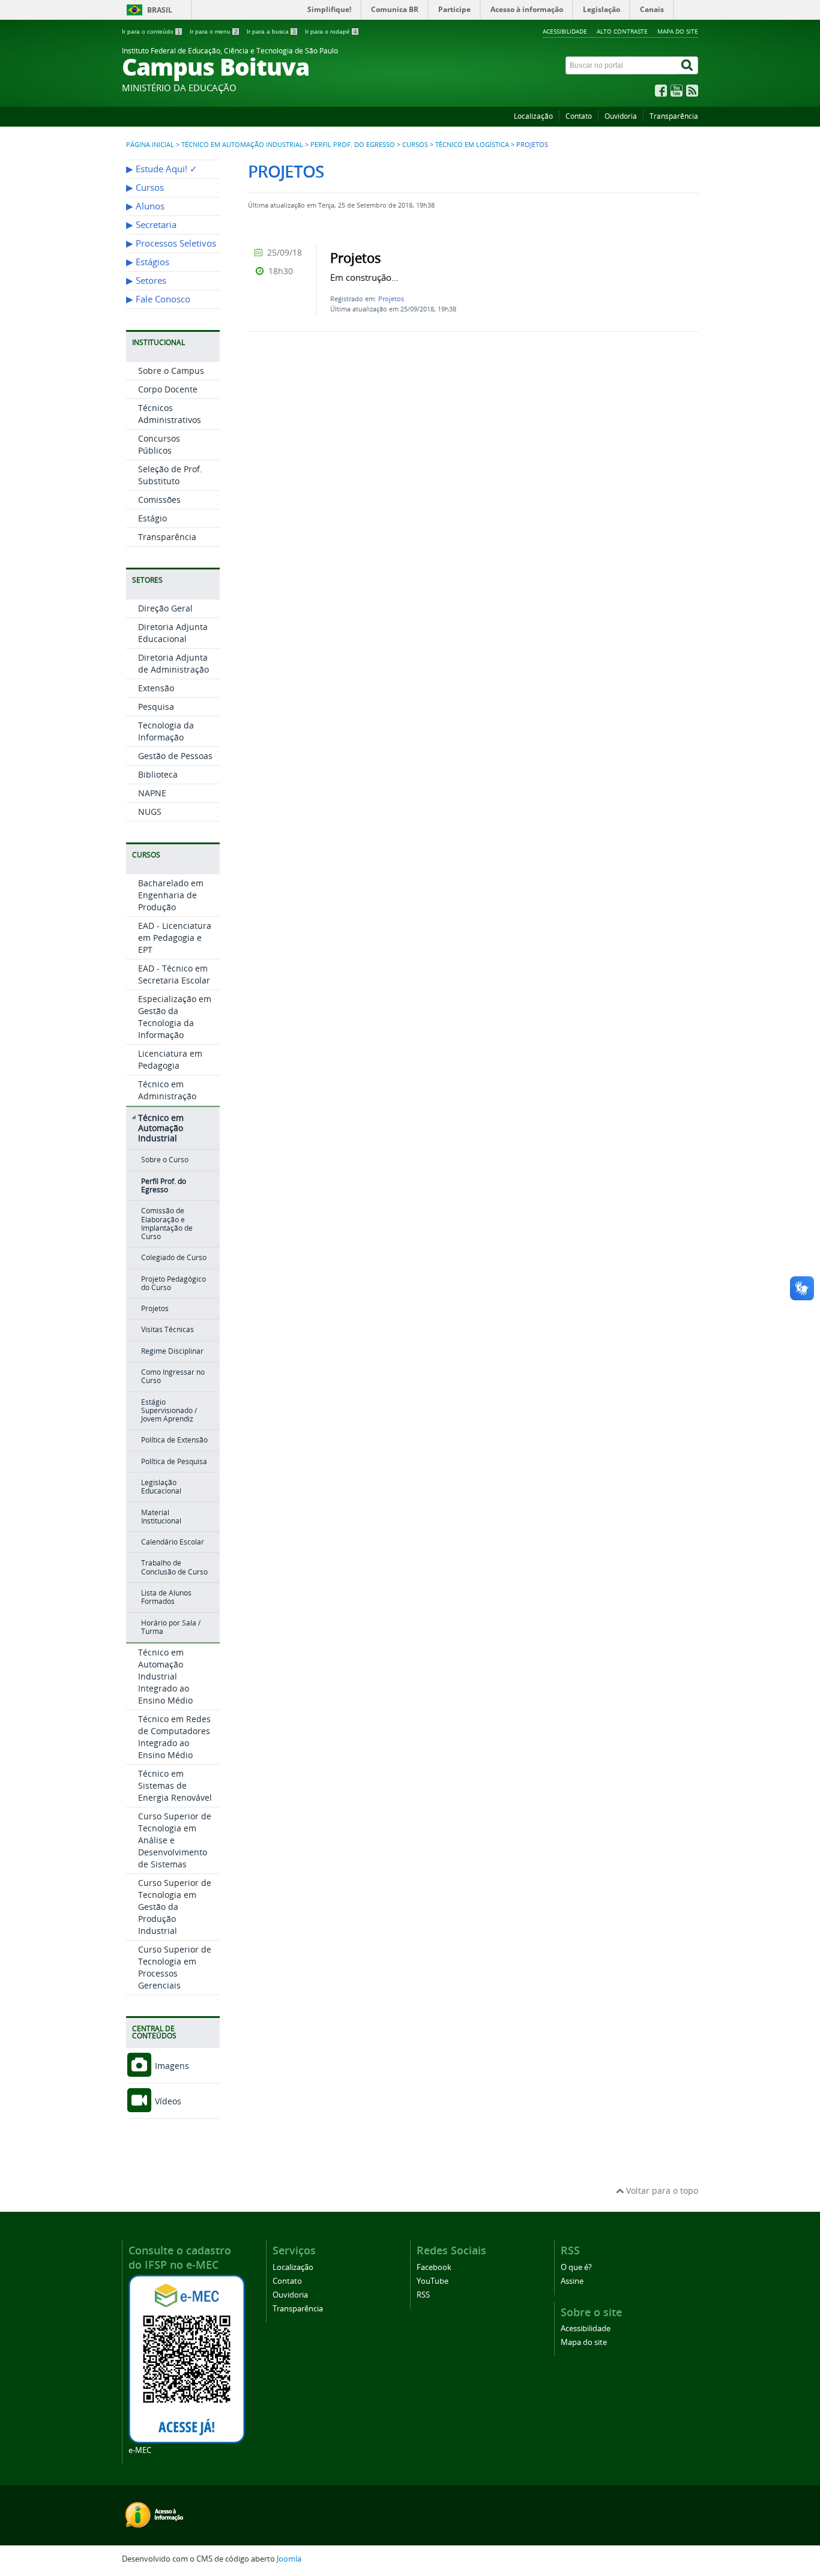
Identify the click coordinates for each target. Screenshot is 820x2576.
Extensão (156, 688)
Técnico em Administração (167, 1090)
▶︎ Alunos (145, 206)
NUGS (150, 812)
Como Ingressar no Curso (173, 1376)
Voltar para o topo (661, 2190)
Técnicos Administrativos (170, 414)
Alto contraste (622, 31)
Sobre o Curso (165, 1160)
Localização (533, 116)
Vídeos (167, 2101)
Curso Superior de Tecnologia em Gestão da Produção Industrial (175, 1907)
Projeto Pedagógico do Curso (173, 1283)
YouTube (433, 2281)
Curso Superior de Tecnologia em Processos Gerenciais (175, 1967)
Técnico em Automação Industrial (242, 145)
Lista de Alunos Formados (166, 1597)
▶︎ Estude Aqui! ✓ (162, 169)
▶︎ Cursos (145, 188)
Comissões (159, 500)
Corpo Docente (168, 389)
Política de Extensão (174, 1440)
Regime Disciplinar (172, 1351)
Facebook (434, 2267)
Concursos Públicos (159, 444)
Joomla (289, 2559)
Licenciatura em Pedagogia (170, 1059)
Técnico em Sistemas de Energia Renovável (175, 1785)
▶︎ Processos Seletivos (171, 243)
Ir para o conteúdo (151, 32)
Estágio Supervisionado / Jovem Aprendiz (169, 1411)
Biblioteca (158, 774)
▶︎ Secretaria (151, 225)
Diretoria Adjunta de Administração (173, 663)
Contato (579, 116)
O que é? (576, 2267)
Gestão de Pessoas (175, 756)
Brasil (160, 10)
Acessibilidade (565, 31)
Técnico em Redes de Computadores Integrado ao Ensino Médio (174, 1737)
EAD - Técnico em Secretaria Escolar (174, 974)
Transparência (674, 116)
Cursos (415, 145)
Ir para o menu (214, 32)
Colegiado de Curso (174, 1257)
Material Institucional (161, 1517)
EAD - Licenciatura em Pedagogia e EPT (175, 938)
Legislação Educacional (161, 1487)
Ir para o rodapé (331, 32)
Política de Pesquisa (174, 1461)
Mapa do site (678, 31)
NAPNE (152, 793)
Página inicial (150, 145)
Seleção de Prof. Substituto (170, 475)
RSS (423, 2295)
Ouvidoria (621, 116)
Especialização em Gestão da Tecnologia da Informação (175, 1017)
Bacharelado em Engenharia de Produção (171, 895)
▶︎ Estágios (148, 262)
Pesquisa (156, 707)
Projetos (155, 1308)
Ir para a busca (271, 32)
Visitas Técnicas (167, 1329)
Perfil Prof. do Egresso (353, 145)
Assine (572, 2281)
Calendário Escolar (173, 1542)
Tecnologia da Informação (166, 731)
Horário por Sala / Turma (171, 1627)
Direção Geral (165, 608)
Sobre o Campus (171, 371)
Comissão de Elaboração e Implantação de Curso (167, 1223)
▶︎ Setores (146, 281)
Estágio (152, 518)
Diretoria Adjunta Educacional (173, 633)
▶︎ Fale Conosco (158, 299)
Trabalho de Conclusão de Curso (174, 1567)
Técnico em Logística (472, 145)
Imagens (171, 2066)
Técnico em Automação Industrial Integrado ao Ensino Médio (165, 1676)
